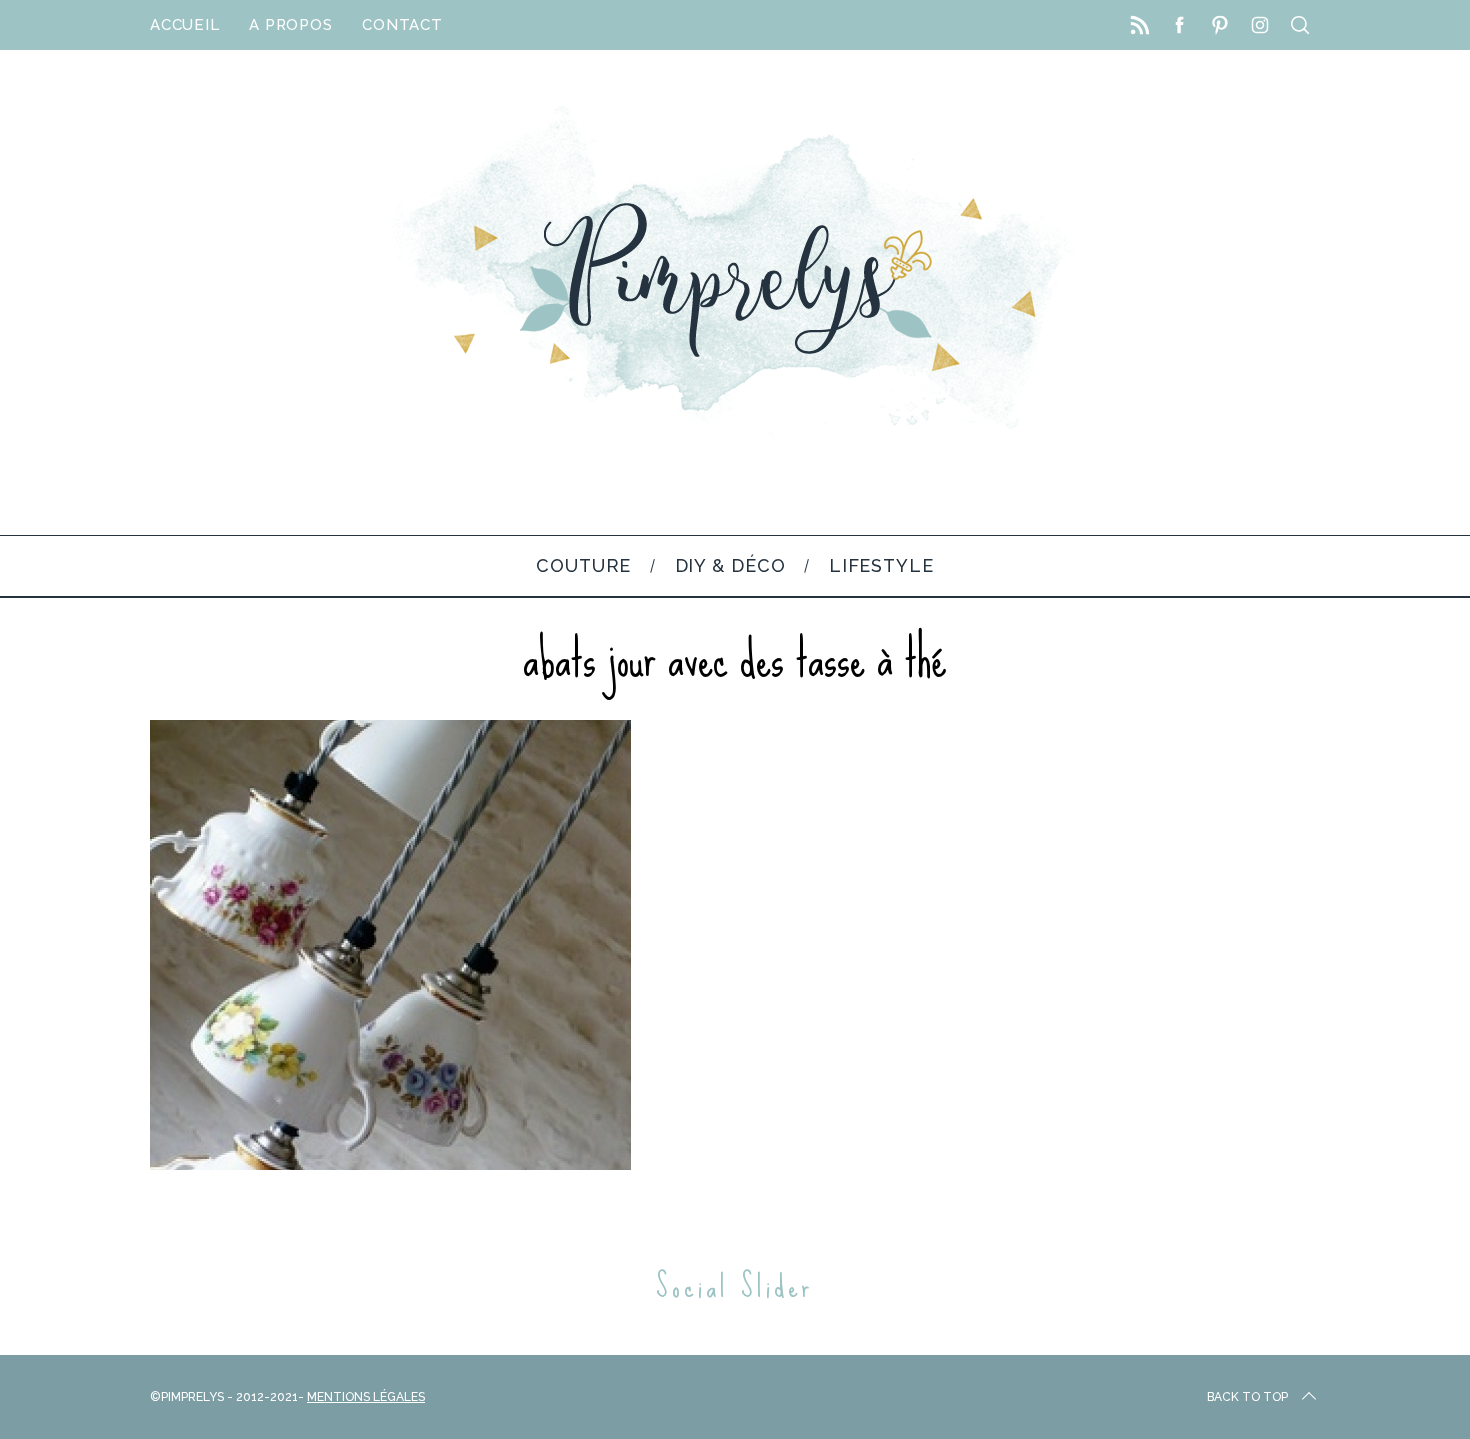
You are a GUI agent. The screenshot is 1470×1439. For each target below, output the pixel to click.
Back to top (1247, 1397)
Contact (402, 25)
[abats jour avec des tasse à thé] (390, 1164)
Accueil (184, 25)
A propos (290, 25)
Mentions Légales (366, 1397)
